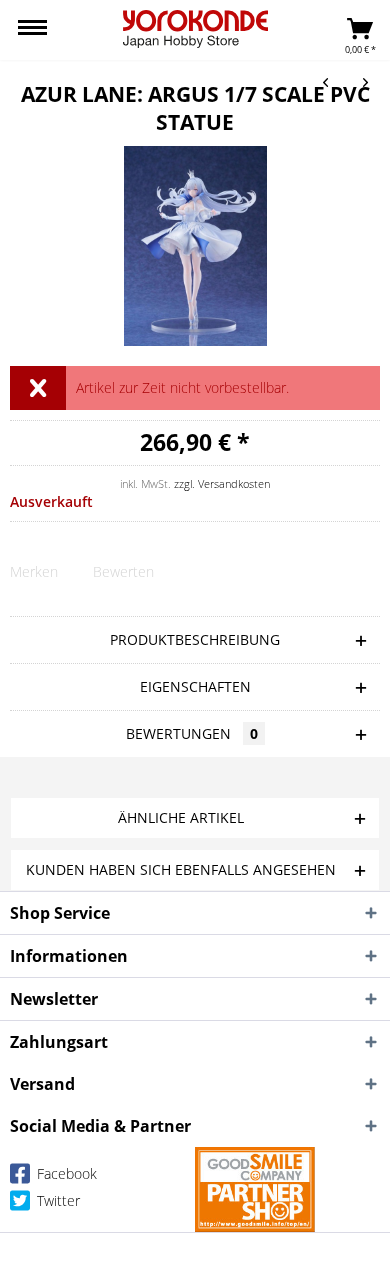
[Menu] (32, 30)
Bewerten (123, 571)
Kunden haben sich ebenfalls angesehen (181, 869)
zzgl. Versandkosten (222, 483)
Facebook (65, 1173)
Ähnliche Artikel (181, 817)
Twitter (56, 1200)
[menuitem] (32, 30)
